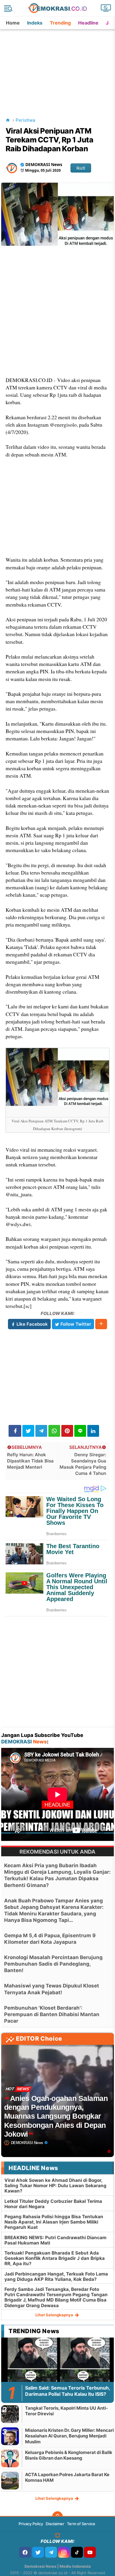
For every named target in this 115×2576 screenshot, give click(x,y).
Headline (88, 23)
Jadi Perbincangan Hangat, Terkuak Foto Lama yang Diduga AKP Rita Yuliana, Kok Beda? (56, 2277)
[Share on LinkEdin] (93, 1431)
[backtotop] (57, 2517)
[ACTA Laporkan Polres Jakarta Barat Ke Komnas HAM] (10, 2480)
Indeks (35, 23)
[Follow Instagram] (64, 2552)
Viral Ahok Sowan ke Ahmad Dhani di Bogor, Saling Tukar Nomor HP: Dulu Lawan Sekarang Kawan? (55, 2186)
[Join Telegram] (51, 2552)
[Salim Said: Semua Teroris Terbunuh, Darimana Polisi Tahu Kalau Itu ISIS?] (57, 2369)
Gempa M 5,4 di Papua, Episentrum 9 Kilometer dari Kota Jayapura (50, 1939)
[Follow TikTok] (77, 2552)
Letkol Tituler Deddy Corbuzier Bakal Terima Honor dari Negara (53, 2204)
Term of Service (81, 2524)
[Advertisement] (58, 66)
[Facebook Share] (15, 1431)
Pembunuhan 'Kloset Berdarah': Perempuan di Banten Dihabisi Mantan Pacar (52, 2014)
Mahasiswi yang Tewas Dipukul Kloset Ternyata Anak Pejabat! (52, 1989)
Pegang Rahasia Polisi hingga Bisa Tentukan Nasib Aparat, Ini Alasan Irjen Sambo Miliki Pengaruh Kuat (54, 2222)
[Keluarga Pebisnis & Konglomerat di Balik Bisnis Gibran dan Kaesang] (10, 2458)
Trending (60, 23)
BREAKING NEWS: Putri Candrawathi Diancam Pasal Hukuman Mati (55, 2240)
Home (13, 23)
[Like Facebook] (25, 2552)
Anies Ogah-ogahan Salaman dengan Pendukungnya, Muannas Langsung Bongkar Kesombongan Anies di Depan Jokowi (56, 2116)
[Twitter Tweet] (28, 1431)
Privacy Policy (31, 2524)
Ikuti (81, 168)
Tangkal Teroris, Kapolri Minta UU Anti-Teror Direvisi (66, 2411)
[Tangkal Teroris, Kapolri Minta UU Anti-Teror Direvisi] (10, 2414)
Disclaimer (55, 2524)
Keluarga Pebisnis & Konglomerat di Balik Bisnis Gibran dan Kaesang (69, 2455)
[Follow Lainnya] (101, 1324)
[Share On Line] (80, 1431)
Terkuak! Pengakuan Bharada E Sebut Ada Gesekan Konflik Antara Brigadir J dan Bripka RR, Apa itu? (55, 2258)
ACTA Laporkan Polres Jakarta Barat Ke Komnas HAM (67, 2477)
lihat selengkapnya (55, 2315)
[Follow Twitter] (38, 2552)
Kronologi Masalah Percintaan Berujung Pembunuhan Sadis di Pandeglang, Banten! (53, 1964)
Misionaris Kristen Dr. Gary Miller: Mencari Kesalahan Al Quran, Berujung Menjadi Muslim (69, 2436)
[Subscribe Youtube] (90, 2552)
